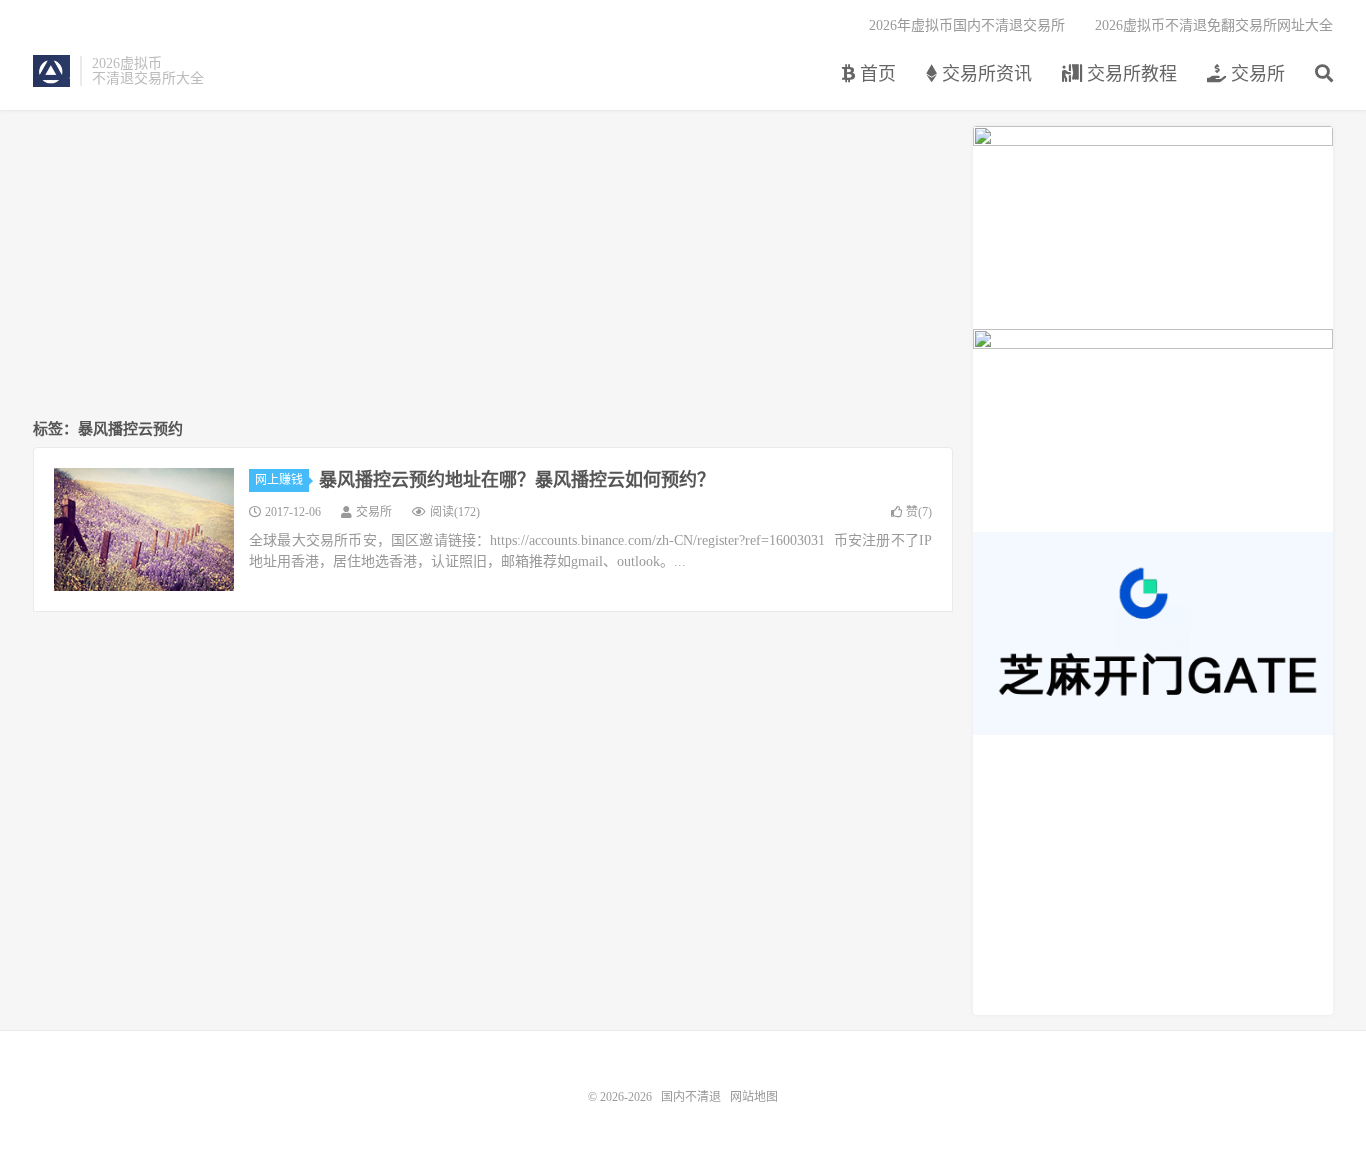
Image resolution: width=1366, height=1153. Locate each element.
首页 (875, 74)
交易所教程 (1129, 74)
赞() (919, 512)
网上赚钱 (279, 480)
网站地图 (754, 1097)
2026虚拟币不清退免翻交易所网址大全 (1214, 25)
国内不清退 (51, 71)
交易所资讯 (984, 74)
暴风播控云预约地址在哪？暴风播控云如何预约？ (517, 480)
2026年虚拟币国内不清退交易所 (967, 25)
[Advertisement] (493, 266)
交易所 (1255, 74)
